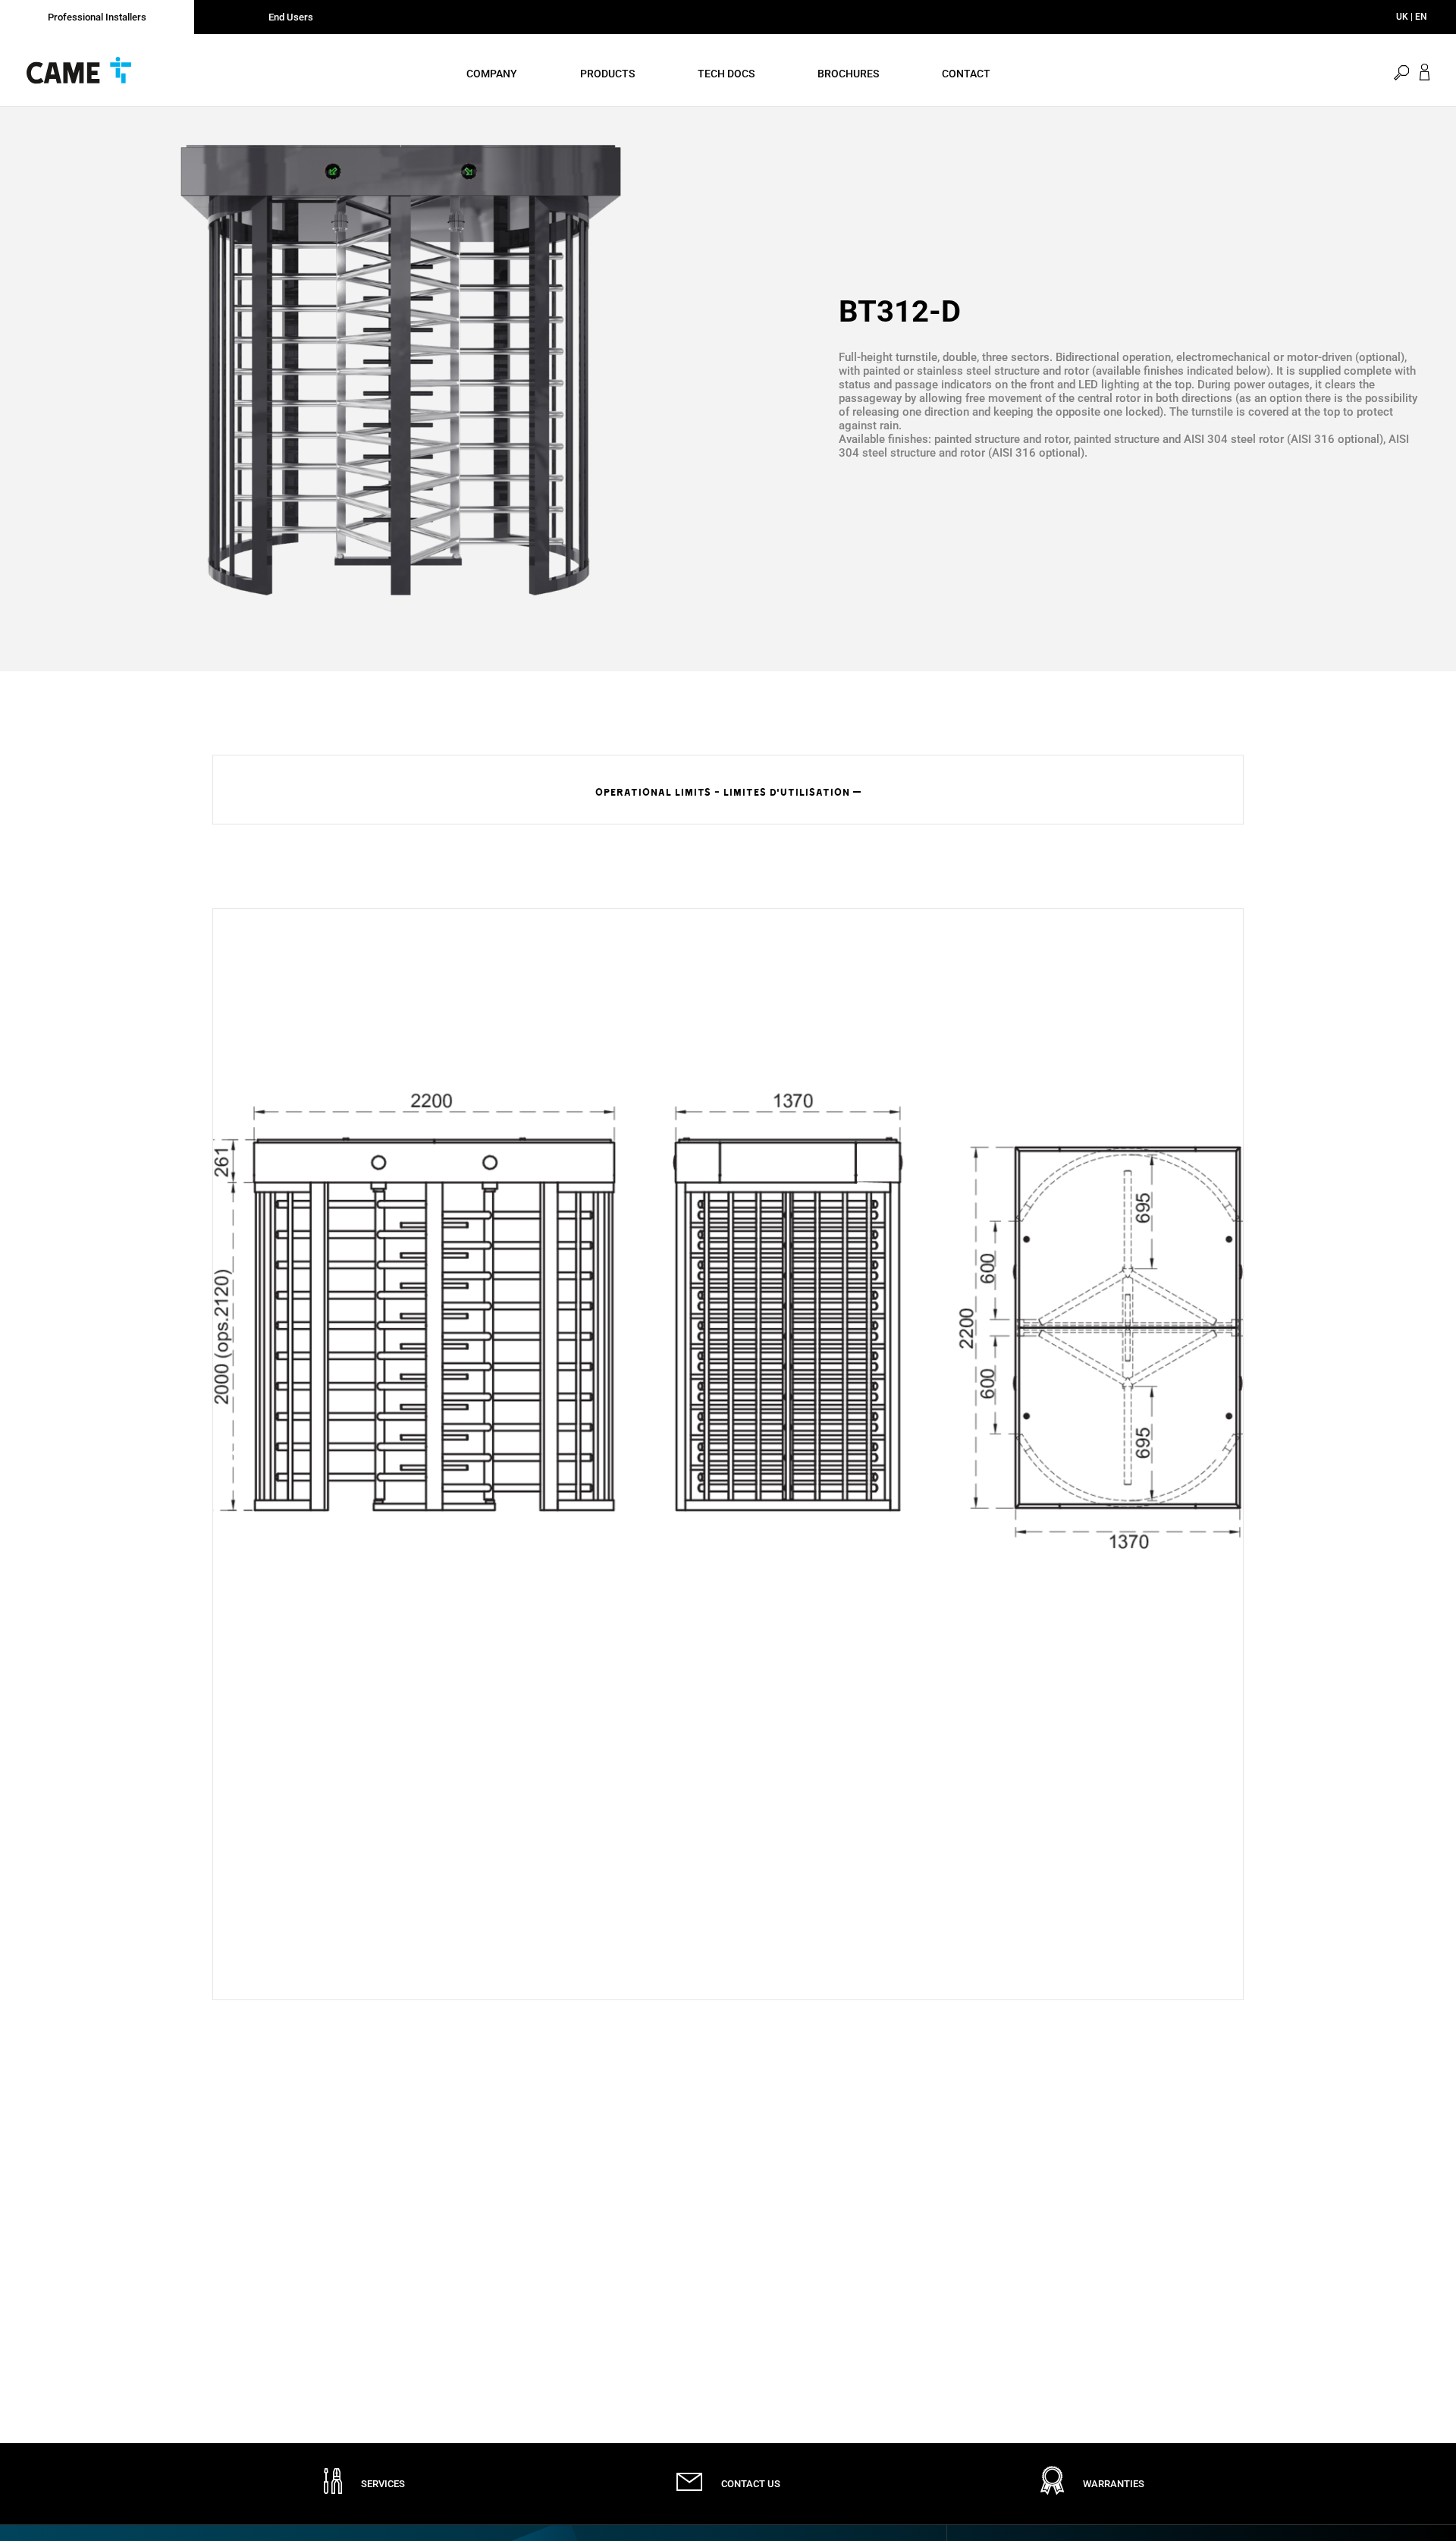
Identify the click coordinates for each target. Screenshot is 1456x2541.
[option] (400, 370)
